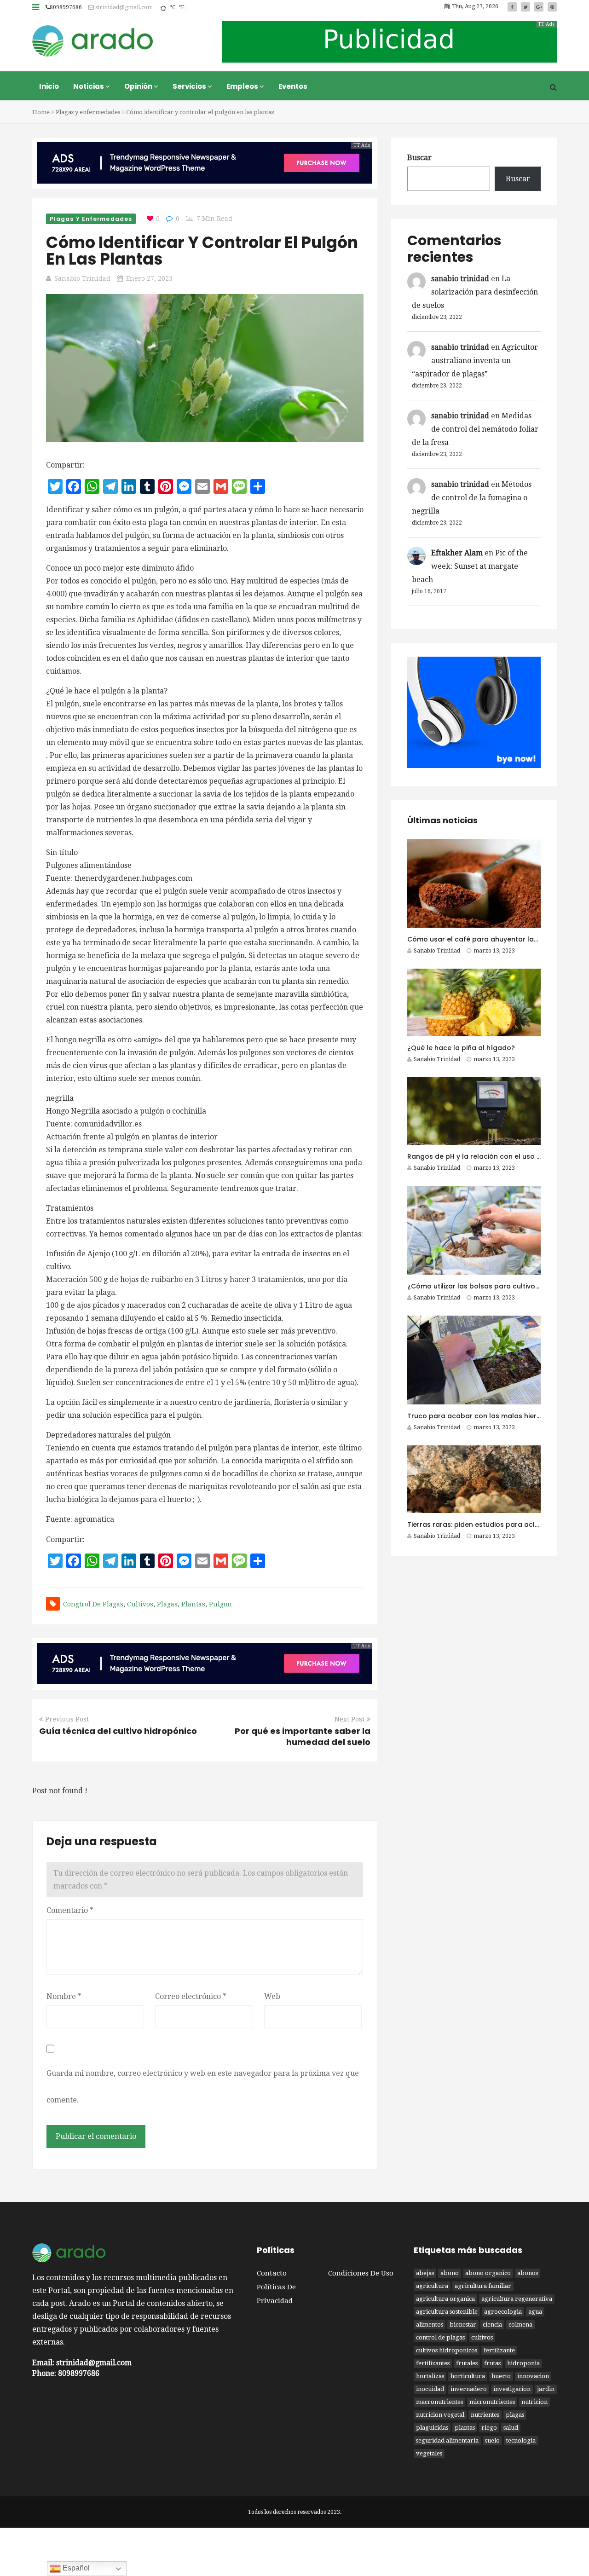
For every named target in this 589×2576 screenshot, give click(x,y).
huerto (501, 2376)
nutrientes (485, 2415)
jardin (546, 2389)
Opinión (139, 86)
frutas (492, 2363)
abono (450, 2273)
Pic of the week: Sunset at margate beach (470, 566)
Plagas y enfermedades (88, 112)
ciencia (492, 2325)
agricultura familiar (483, 2286)
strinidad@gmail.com (123, 7)
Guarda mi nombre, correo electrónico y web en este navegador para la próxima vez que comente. (203, 2087)
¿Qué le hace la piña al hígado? (461, 1048)
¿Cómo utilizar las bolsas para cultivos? (475, 1286)
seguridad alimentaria (447, 2440)
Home (41, 112)
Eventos (293, 86)
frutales (467, 2363)
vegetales (429, 2453)
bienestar (463, 2325)
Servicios (190, 86)
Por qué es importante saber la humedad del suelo (303, 1736)
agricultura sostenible (447, 2312)
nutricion (534, 2402)
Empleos (243, 86)
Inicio (49, 86)
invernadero (469, 2389)
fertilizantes (433, 2363)
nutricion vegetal (440, 2415)
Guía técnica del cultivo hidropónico (118, 1731)
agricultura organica (445, 2299)
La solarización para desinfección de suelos (475, 292)
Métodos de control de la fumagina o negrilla (472, 498)
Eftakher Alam (457, 553)
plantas (193, 1604)
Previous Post (67, 1719)
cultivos (140, 1604)
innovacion (533, 2376)
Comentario (70, 1910)
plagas (167, 1604)
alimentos (430, 2325)
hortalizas (430, 2376)
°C (173, 7)
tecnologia (521, 2440)
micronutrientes (492, 2402)
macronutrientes (439, 2402)
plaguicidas (432, 2428)
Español (75, 2568)
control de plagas (440, 2337)
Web (272, 1996)
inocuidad (430, 2389)
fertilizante (499, 2350)
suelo (492, 2440)
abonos (528, 2273)
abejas (425, 2273)
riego (489, 2428)
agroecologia (503, 2312)
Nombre (64, 1996)
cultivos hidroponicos (447, 2350)
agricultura (432, 2286)
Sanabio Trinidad (82, 278)
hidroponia (523, 2363)
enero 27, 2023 (149, 278)
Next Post (349, 1719)
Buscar (419, 158)
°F (181, 7)
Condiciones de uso (361, 2273)
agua (535, 2312)
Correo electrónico (191, 1996)
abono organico (488, 2273)
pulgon (220, 1604)
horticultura (468, 2376)
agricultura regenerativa (517, 2299)
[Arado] (93, 42)
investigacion (512, 2389)
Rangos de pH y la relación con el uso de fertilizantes (497, 1156)
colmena (520, 2325)
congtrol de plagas (93, 1604)
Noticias (89, 86)
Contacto (272, 2273)
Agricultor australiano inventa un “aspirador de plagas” (475, 361)
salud (511, 2428)
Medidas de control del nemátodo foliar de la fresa (475, 429)
